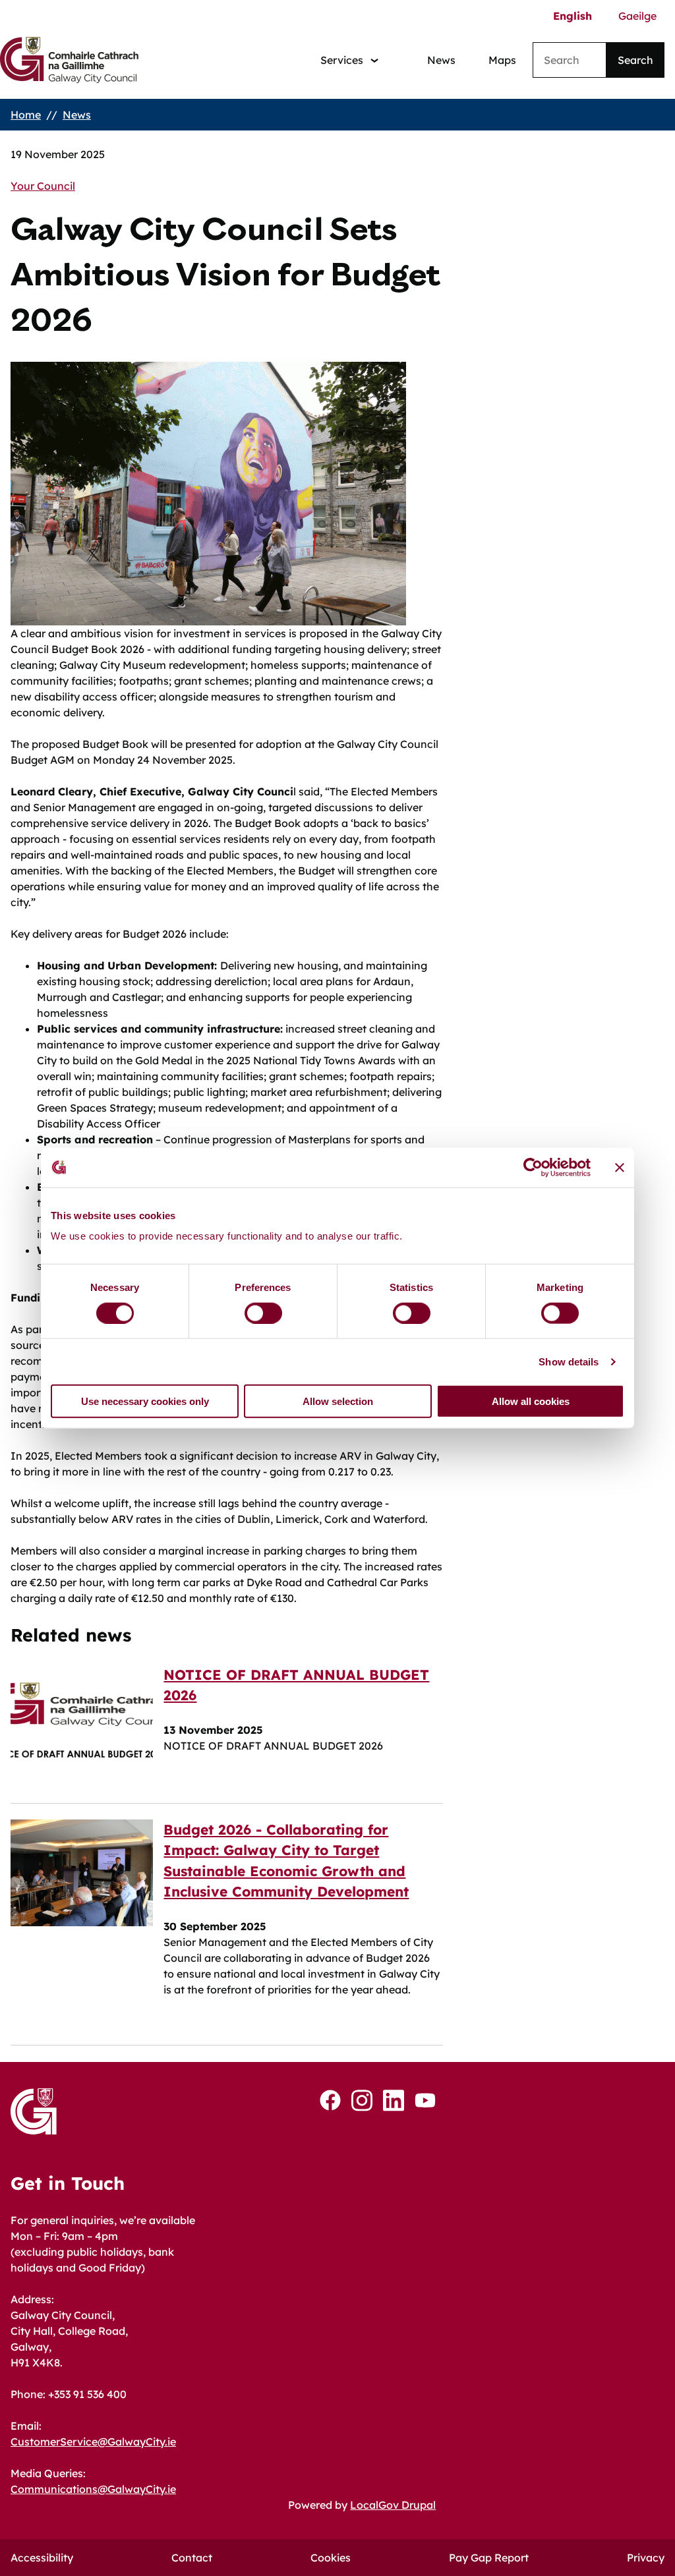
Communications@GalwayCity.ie (93, 2489)
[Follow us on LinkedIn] (394, 2101)
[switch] (263, 1313)
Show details (569, 1361)
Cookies (331, 2558)
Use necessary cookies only (145, 1401)
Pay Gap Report (489, 2558)
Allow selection (338, 1401)
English (572, 16)
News (441, 60)
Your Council (43, 186)
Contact (192, 2558)
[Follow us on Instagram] (362, 2101)
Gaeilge (637, 16)
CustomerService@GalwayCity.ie (93, 2442)
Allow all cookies (531, 1401)
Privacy (646, 2558)
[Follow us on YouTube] (425, 2100)
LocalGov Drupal (393, 2505)
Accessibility (42, 2558)
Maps (502, 60)
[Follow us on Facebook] (330, 2100)
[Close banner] (620, 1167)
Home (26, 115)
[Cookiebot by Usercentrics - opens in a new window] (533, 1167)
